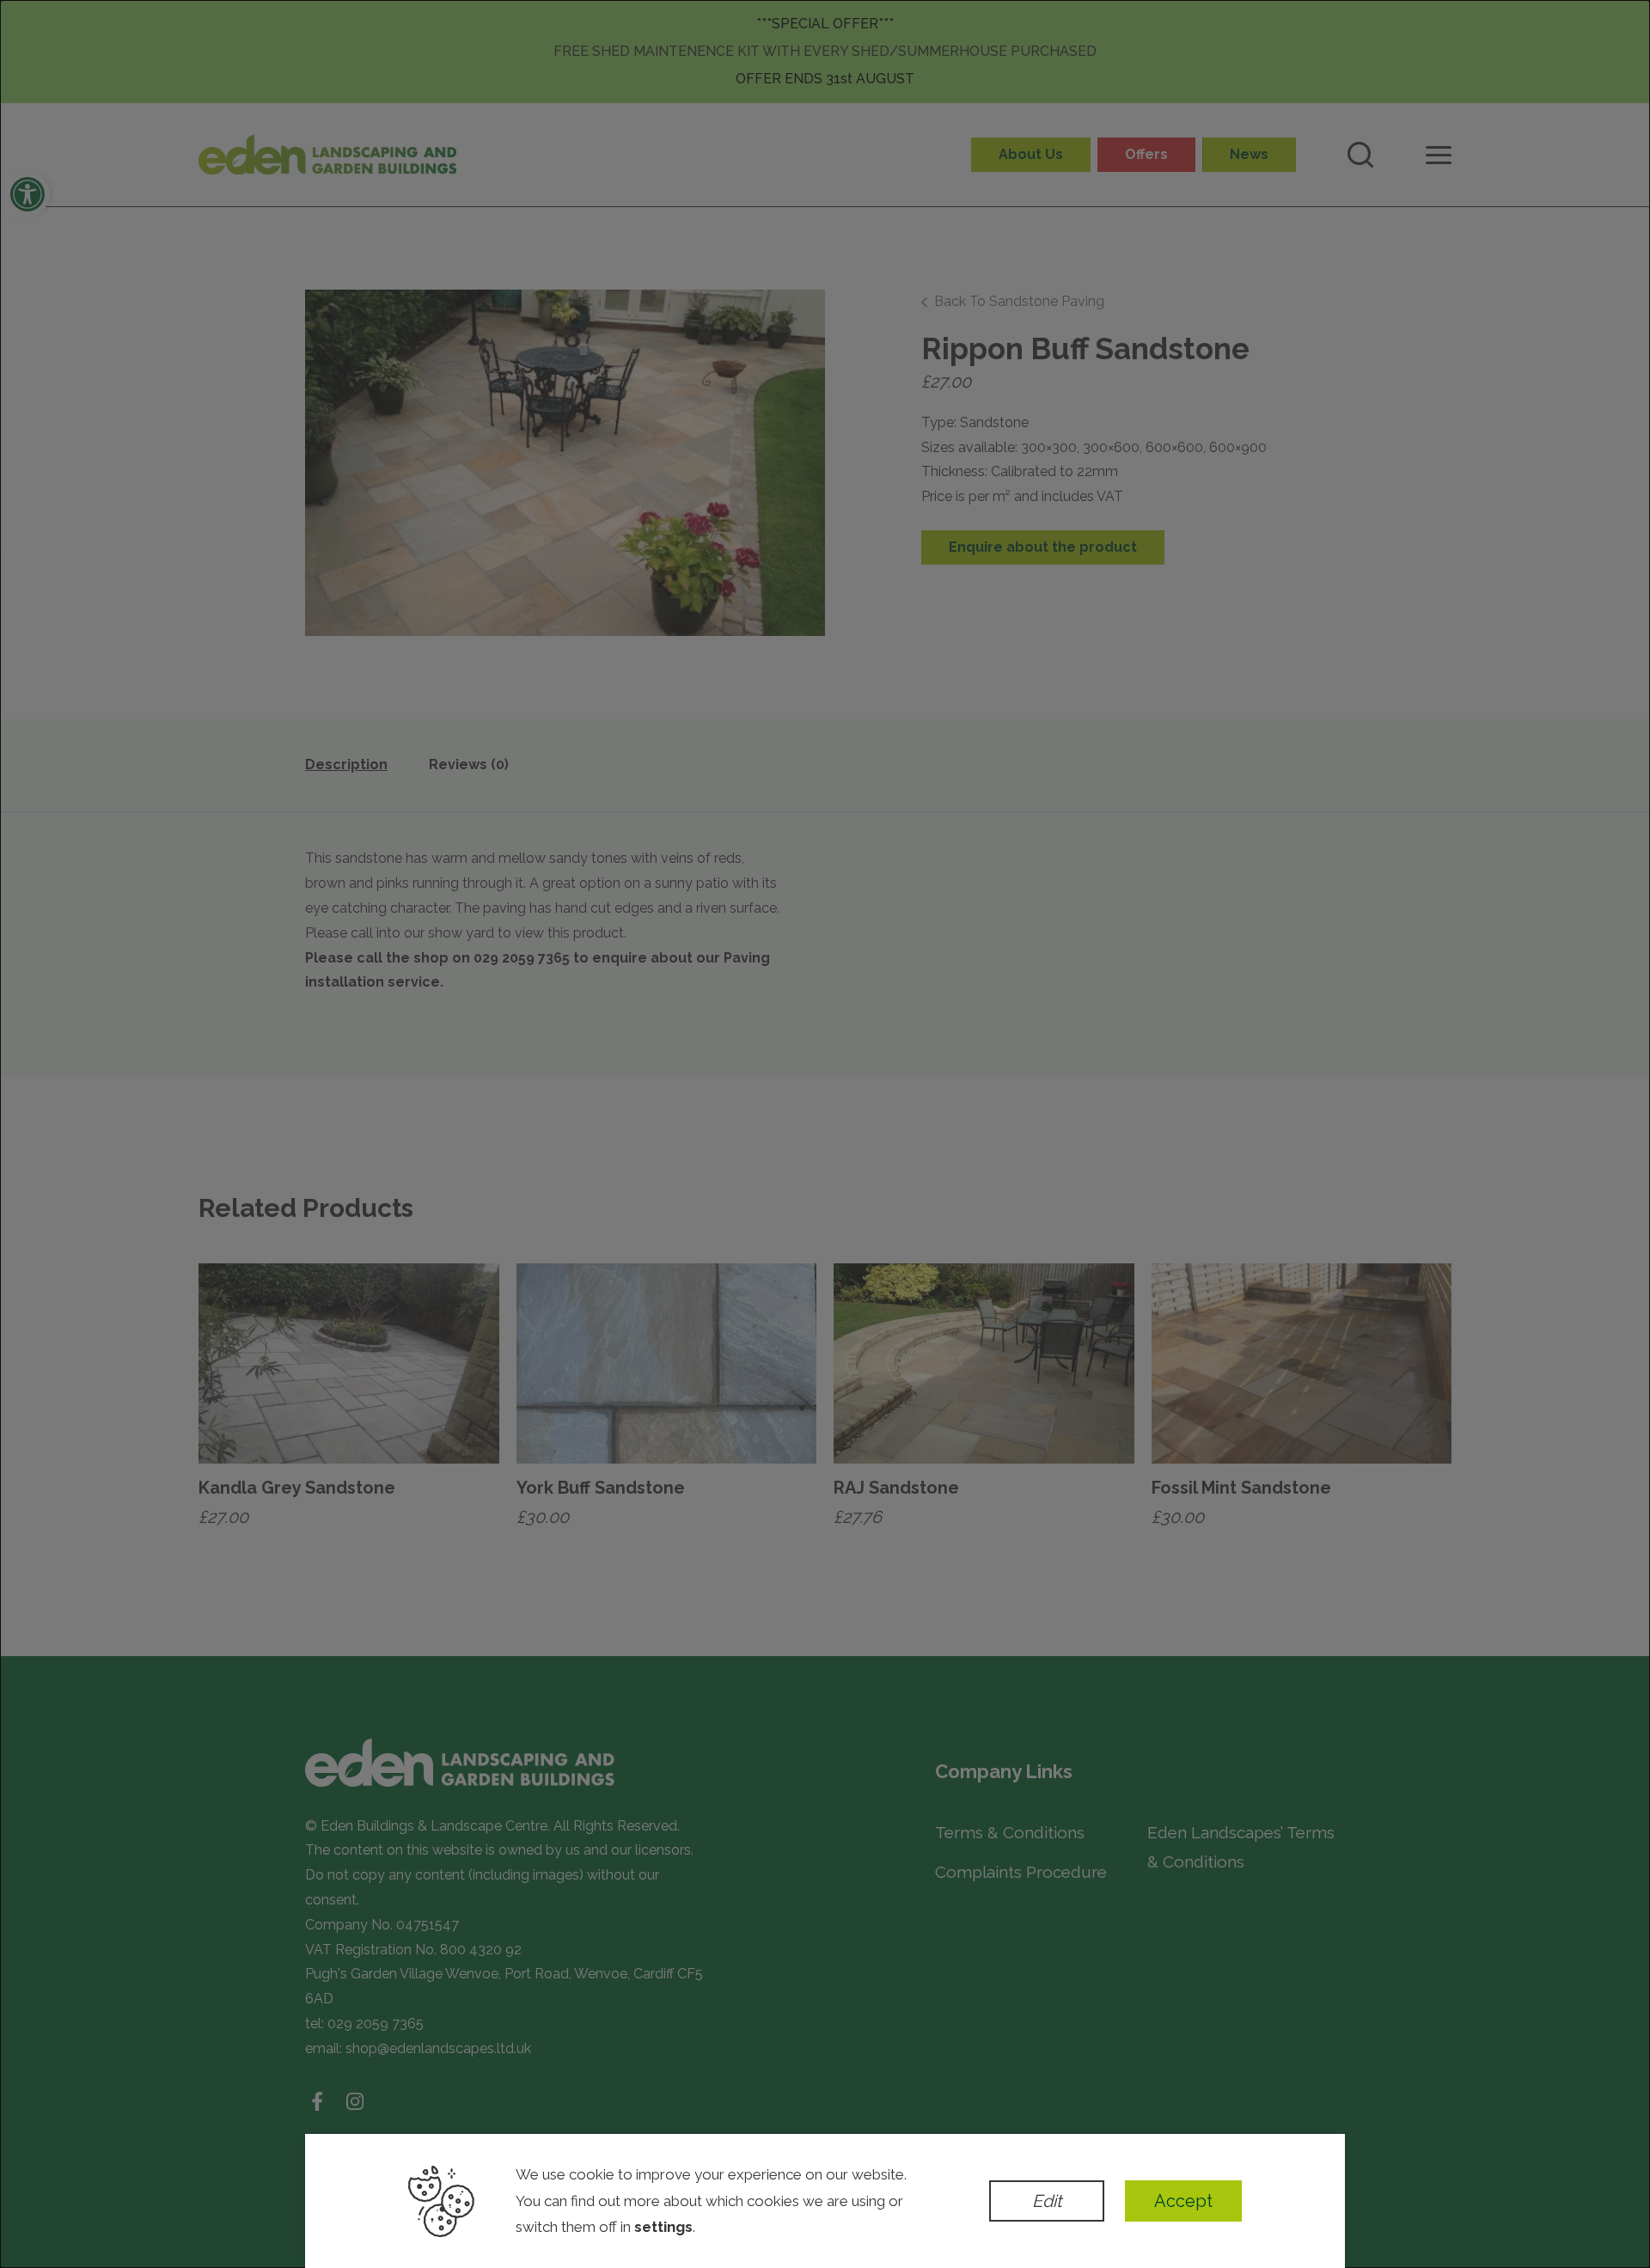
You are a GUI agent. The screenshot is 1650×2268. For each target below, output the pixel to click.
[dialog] (825, 1134)
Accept (1183, 2201)
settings (663, 2227)
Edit (1047, 2201)
